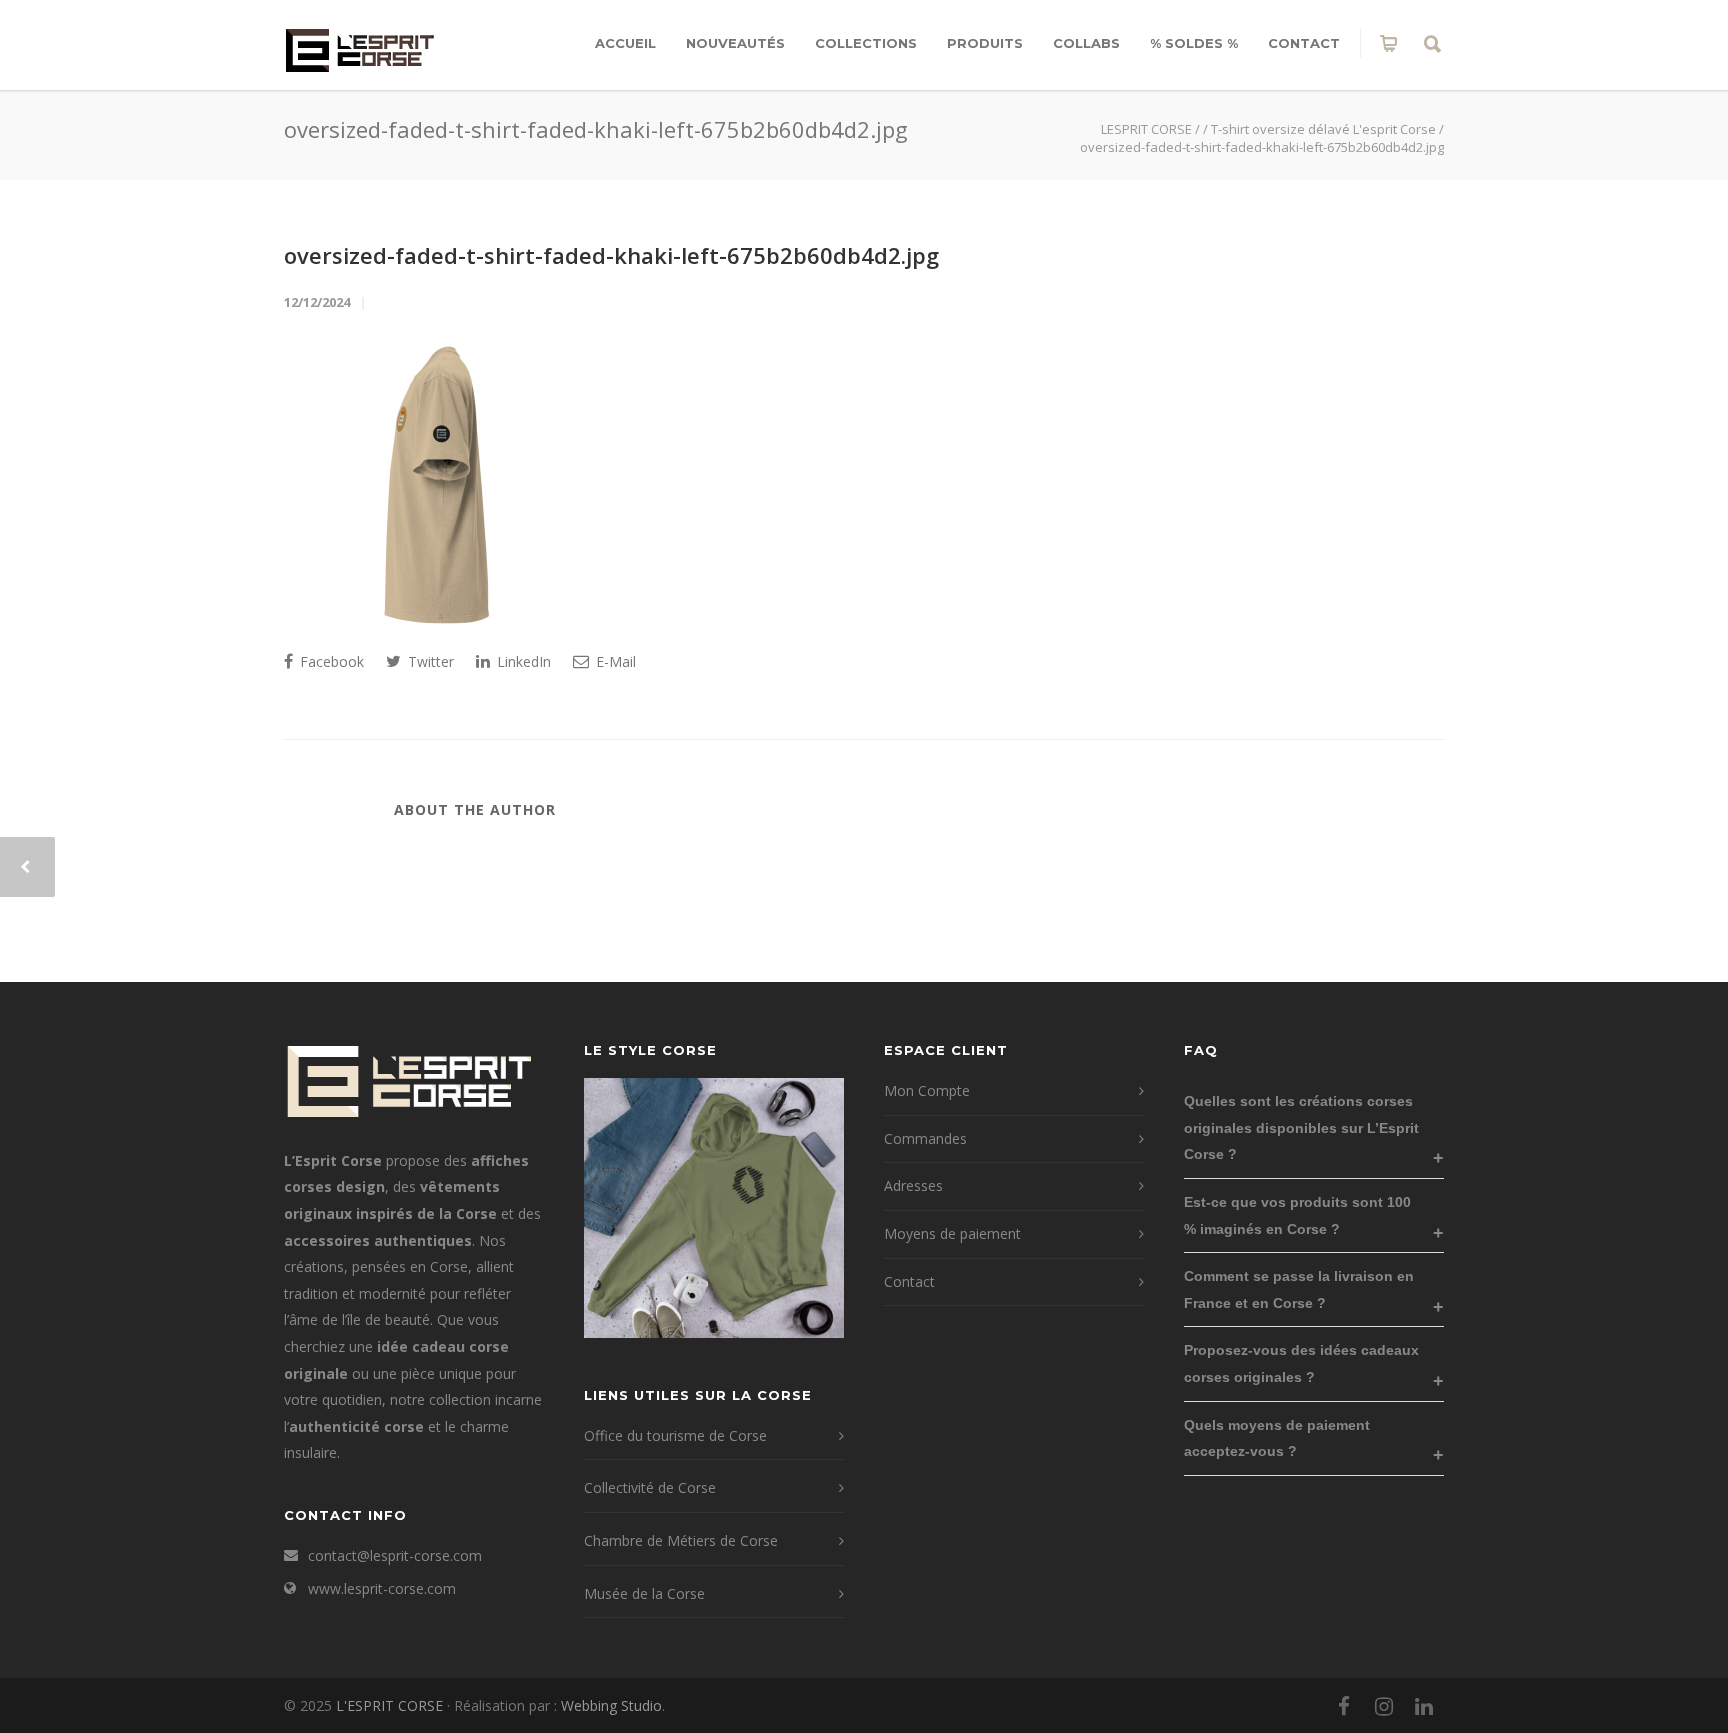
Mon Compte (927, 1090)
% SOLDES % (1194, 43)
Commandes (925, 1138)
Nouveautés (735, 43)
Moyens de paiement (952, 1233)
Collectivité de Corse (650, 1487)
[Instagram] (1384, 1706)
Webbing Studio (611, 1705)
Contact (1304, 43)
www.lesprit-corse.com (382, 1588)
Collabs (1086, 43)
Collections (866, 43)
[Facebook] (1344, 1706)
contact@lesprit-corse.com (395, 1555)
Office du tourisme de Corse (675, 1435)
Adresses (913, 1185)
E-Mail (614, 661)
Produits (985, 43)
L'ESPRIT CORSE (391, 1705)
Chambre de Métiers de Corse (681, 1540)
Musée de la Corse (644, 1593)
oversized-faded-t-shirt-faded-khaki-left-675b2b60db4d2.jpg (611, 255)
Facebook (330, 661)
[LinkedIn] (1424, 1706)
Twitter (429, 661)
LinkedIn (522, 661)
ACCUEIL (625, 43)
